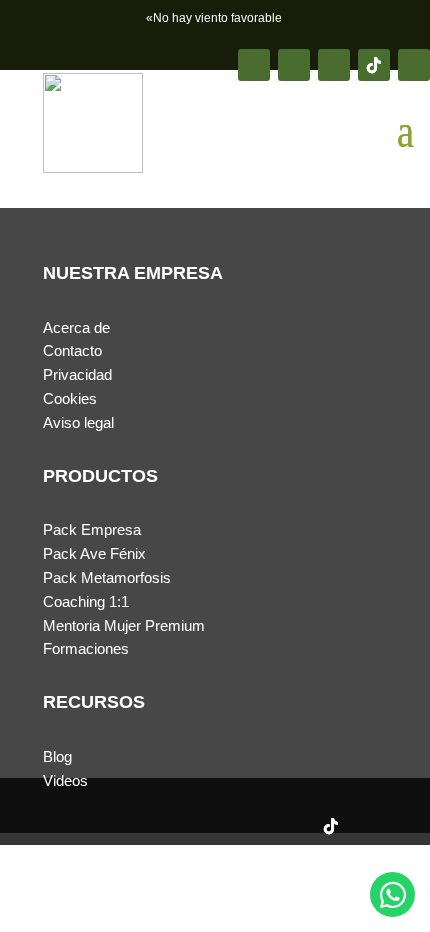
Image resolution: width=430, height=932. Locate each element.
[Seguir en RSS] (414, 65)
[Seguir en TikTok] (374, 65)
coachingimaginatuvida (132, 874)
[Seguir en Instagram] (294, 65)
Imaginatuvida (123, 898)
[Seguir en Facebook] (254, 65)
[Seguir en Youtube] (334, 65)
